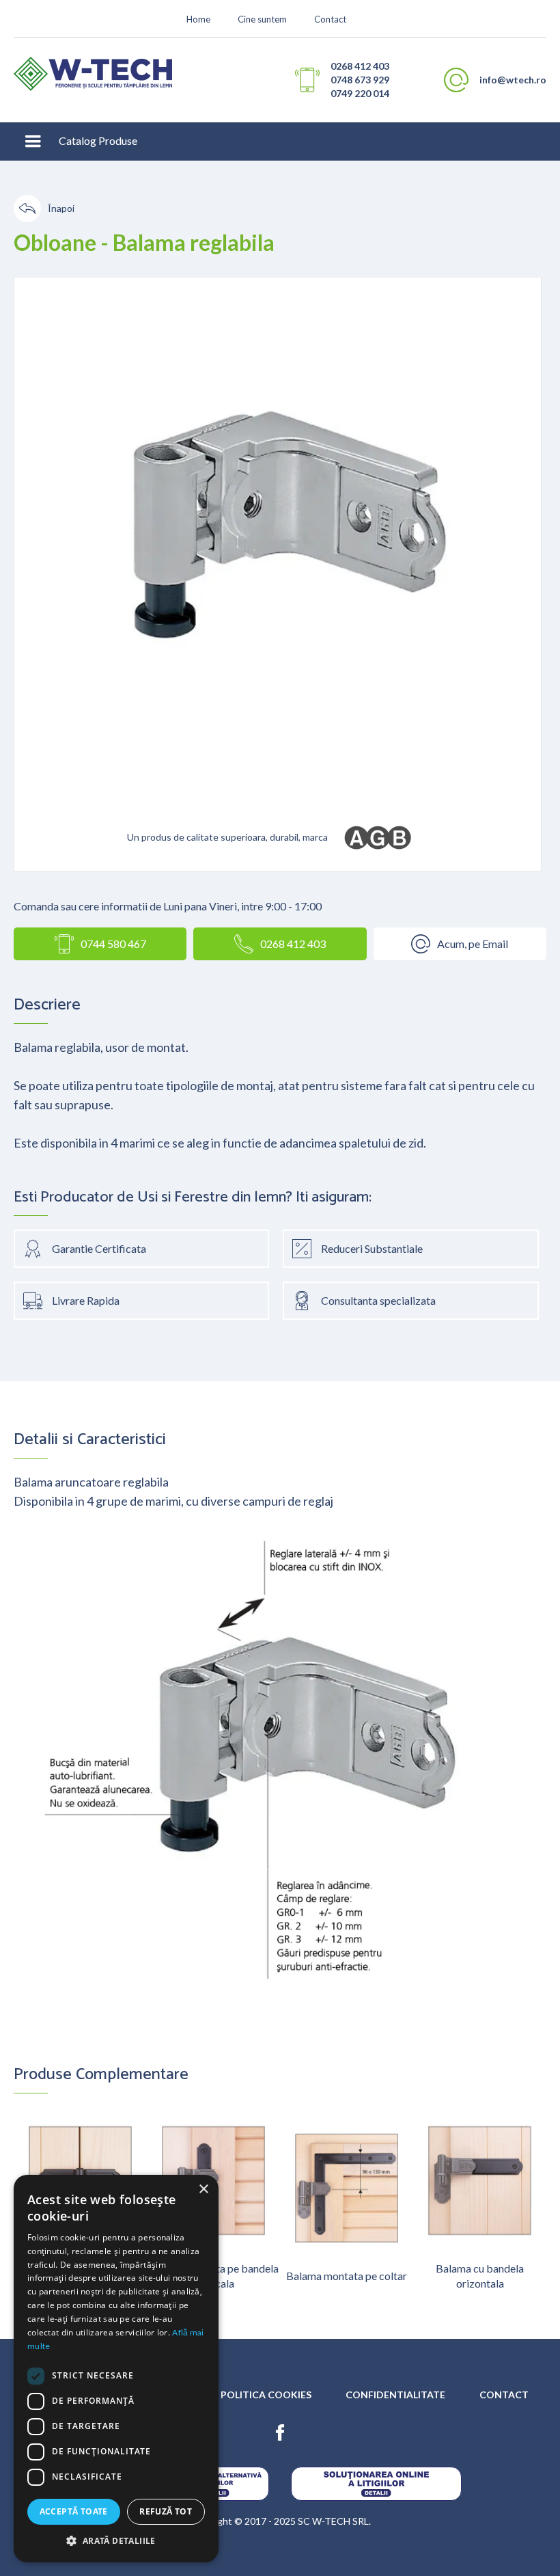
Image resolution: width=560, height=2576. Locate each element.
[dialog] (116, 2369)
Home (198, 19)
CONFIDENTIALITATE (395, 2395)
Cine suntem (262, 19)
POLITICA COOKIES (266, 2395)
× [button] (203, 2189)
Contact (330, 19)
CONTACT (504, 2395)
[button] (33, 141)
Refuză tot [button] (166, 2511)
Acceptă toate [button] (74, 2511)
